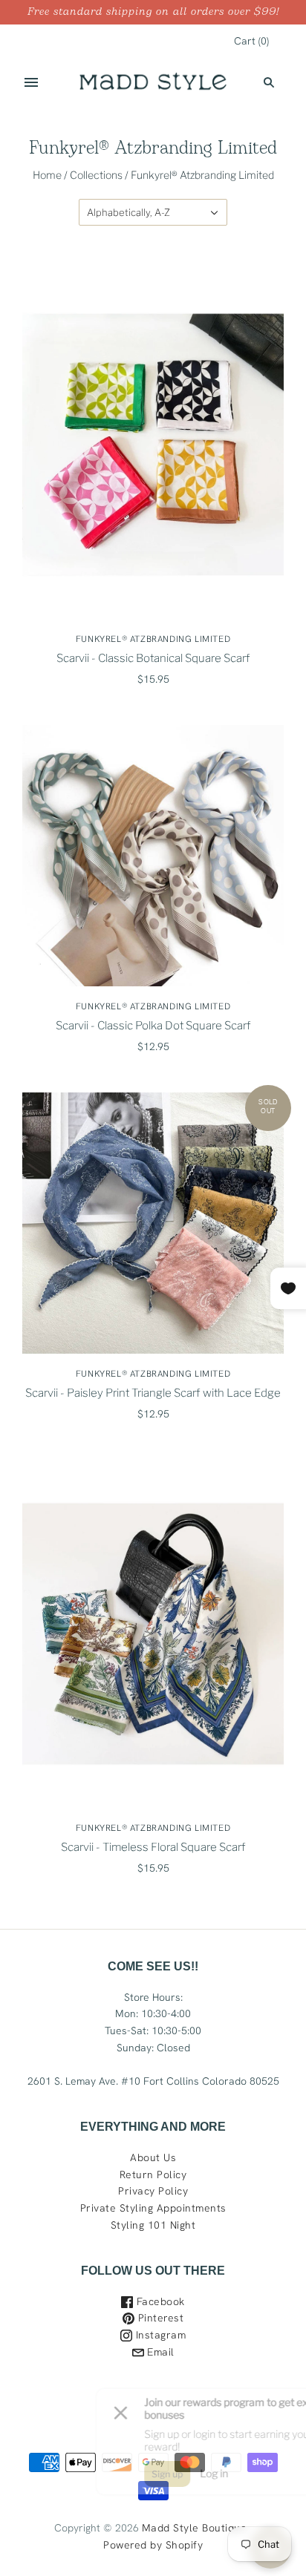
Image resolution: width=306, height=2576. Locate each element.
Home (47, 175)
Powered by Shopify (153, 2545)
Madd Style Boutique (195, 2528)
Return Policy (153, 2174)
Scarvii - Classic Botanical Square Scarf (153, 658)
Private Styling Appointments (153, 2208)
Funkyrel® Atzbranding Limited (153, 639)
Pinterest (159, 2318)
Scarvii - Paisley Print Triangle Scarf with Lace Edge (153, 1393)
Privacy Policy (153, 2191)
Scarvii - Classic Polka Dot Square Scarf (153, 1026)
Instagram (159, 2335)
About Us (153, 2157)
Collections (96, 175)
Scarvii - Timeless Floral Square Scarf (153, 1847)
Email (159, 2352)
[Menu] (31, 82)
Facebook (159, 2301)
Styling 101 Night (153, 2225)
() (251, 41)
